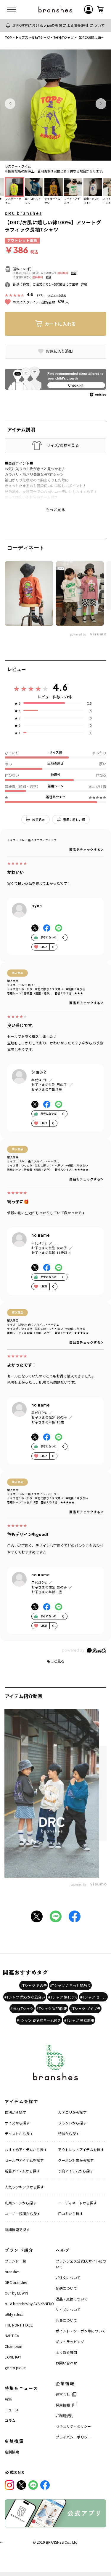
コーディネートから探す (77, 2203)
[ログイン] (89, 9)
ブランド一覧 (15, 2261)
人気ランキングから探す (24, 2187)
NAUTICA (12, 2336)
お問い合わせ (66, 2363)
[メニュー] (12, 9)
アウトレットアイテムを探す (81, 2149)
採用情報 (63, 2405)
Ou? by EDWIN (16, 2293)
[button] (10, 104)
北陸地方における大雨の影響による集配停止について (59, 25)
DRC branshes (24, 213)
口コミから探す (70, 2213)
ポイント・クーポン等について (81, 2331)
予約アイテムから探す (76, 2171)
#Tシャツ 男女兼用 (79, 2020)
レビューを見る (57, 295)
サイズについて (68, 2309)
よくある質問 (66, 2352)
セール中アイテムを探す (24, 2160)
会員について (66, 2320)
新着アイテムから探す (22, 2171)
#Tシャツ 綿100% (63, 1997)
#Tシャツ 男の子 (34, 1985)
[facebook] (45, 2485)
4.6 (60, 687)
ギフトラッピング (70, 2341)
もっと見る (56, 1661)
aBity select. (14, 2314)
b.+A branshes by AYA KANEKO (29, 2304)
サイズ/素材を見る (63, 445)
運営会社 (63, 2394)
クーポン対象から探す (76, 2160)
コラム (10, 2420)
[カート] (100, 9)
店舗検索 (12, 2452)
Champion (13, 2346)
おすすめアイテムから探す (26, 2149)
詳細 (74, 273)
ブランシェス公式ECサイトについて (81, 2264)
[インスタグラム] (9, 2485)
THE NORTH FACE (19, 2325)
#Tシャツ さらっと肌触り (70, 1985)
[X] (21, 2485)
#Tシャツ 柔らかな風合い (25, 1997)
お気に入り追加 (59, 351)
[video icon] (52, 1793)
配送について (66, 2288)
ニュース (12, 2410)
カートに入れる (60, 324)
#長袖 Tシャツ (22, 2008)
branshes (12, 2272)
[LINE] (33, 2485)
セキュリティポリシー (73, 2426)
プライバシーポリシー (73, 2437)
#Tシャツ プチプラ (85, 2008)
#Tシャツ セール (93, 1997)
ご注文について (68, 2277)
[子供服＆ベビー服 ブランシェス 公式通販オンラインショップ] (55, 9)
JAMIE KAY (13, 2357)
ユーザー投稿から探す (22, 2213)
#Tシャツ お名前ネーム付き (39, 2020)
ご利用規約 (65, 2416)
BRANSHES (55, 2542)
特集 (8, 2399)
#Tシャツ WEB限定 (52, 2008)
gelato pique (15, 2368)
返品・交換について (72, 2299)
